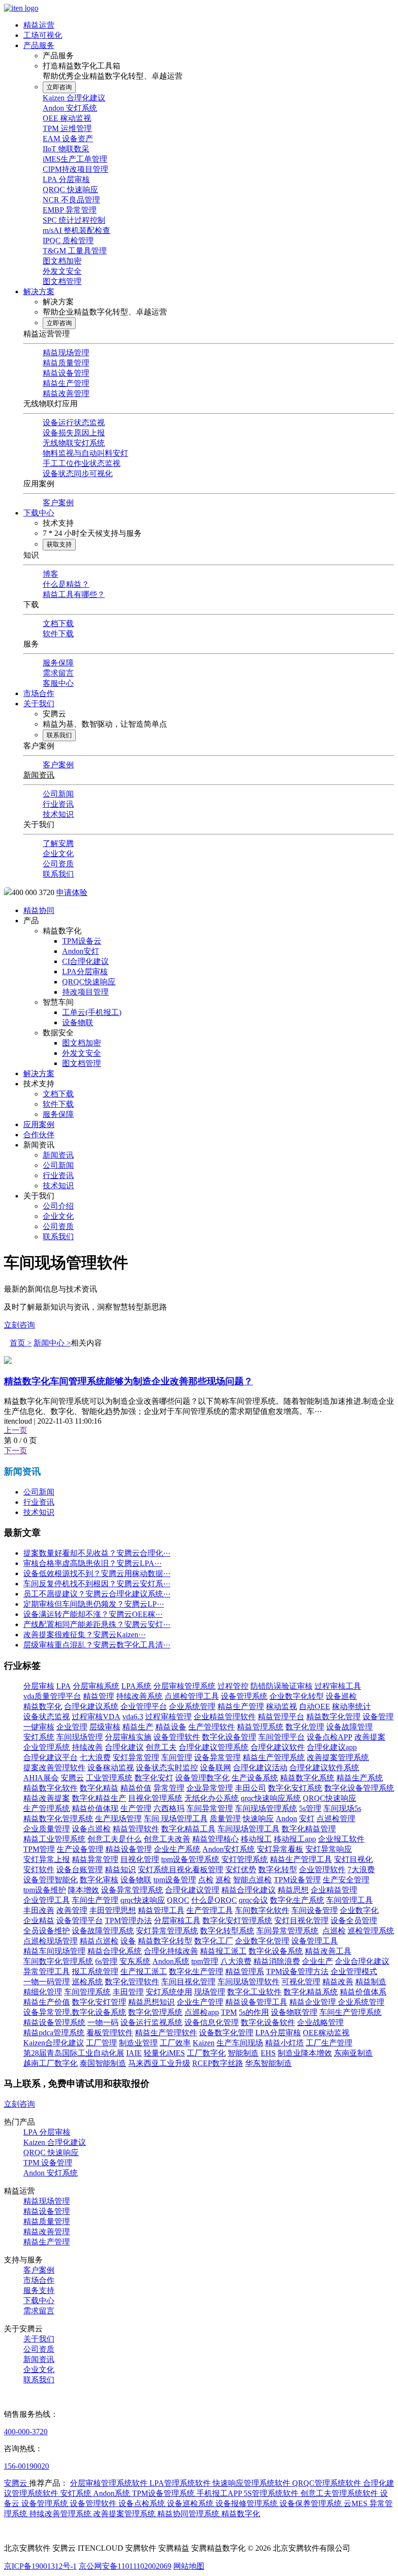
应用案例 (39, 1124)
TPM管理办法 (128, 1920)
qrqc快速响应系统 (271, 1798)
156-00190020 (26, 2466)
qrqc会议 (253, 1900)
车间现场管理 (80, 1737)
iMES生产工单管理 (75, 159)
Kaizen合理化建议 (54, 2043)
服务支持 (39, 2290)
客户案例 (58, 503)
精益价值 (136, 1788)
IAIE (134, 2053)
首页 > (21, 1343)
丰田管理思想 (113, 1910)
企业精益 (39, 1920)
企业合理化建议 (362, 1961)
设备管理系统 (244, 1696)
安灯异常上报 (47, 1859)
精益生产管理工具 (301, 1859)
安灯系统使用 (169, 1992)
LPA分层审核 (85, 972)
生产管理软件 (212, 1727)
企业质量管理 (47, 1829)
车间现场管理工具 (249, 1829)
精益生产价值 (47, 2002)
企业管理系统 (47, 1747)
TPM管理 (39, 1849)
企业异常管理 (210, 1788)
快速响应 (258, 1819)
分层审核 (39, 1686)
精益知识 (120, 1870)
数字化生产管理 (196, 1971)
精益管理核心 (216, 1839)
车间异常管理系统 (287, 1931)
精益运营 (39, 25)
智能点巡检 (252, 1880)
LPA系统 (136, 1686)
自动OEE (315, 1706)
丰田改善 (39, 1910)
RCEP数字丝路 (218, 2063)
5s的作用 (254, 2012)
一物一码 (103, 2022)
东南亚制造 (353, 2053)
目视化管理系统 (155, 1798)
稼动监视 (282, 1706)
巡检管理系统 (371, 1931)
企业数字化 (359, 1910)
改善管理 (72, 1910)
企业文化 (58, 854)
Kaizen (204, 2043)
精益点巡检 (99, 1941)
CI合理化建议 (85, 961)
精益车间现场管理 (54, 1951)
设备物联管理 (294, 2012)
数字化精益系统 (311, 1992)
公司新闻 (58, 794)
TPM (229, 2012)
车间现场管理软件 (249, 1982)
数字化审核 (99, 1880)
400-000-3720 (26, 2432)
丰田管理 (128, 1992)
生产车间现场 (240, 2043)
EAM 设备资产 (68, 139)
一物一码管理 (47, 1982)
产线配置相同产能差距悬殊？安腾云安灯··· (97, 1624)
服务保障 (58, 663)
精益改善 (338, 1982)
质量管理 (225, 1819)
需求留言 (58, 673)
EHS (268, 2053)
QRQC (178, 1900)
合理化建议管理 (192, 1890)
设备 (128, 1941)
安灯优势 (241, 1870)
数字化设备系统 (276, 1951)
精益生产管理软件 (166, 2033)
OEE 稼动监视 (67, 118)
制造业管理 (138, 2043)
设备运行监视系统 (151, 2022)
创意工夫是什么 (115, 1839)
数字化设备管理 (229, 1737)
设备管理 (378, 1717)
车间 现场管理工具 (176, 1819)
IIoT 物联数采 (66, 149)
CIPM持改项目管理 (75, 169)
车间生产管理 (95, 1900)
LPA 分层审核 (66, 179)
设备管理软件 (177, 1737)
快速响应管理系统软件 (252, 2483)
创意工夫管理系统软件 (340, 2493)
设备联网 (216, 1768)
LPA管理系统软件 (181, 2483)
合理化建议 (124, 1747)
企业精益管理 (334, 1890)
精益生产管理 (66, 383)
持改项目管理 (85, 992)
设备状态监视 (47, 1717)
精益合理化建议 (249, 1890)
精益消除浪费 (277, 1961)
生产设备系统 (255, 1778)
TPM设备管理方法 (297, 1971)
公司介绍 (58, 1206)
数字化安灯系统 (295, 1788)
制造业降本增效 (305, 2053)
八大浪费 (236, 1961)
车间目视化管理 (188, 1982)
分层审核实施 (128, 1737)
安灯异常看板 (280, 1849)
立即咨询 (59, 87)
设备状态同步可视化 (78, 474)
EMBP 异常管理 (70, 210)
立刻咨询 (19, 1325)
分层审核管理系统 (184, 1686)
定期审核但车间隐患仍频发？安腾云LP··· (94, 1604)
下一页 (16, 1451)
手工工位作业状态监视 (82, 463)
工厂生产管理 (329, 2043)
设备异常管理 (217, 1757)
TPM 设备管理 (48, 2163)
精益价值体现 (95, 1808)
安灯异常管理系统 (167, 1931)
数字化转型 (278, 1870)
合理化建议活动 (260, 1768)
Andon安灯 (81, 951)
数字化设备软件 (268, 2022)
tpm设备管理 (175, 1880)
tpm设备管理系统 (190, 1859)
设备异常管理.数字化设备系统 (75, 2012)
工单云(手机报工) (92, 1012)
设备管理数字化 (202, 1778)
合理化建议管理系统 (214, 1747)
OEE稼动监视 (326, 2033)
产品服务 (39, 45)
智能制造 (243, 2053)
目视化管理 (140, 1859)
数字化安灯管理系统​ (237, 1920)
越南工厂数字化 (50, 2063)
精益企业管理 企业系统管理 (337, 2002)
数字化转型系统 (227, 1931)
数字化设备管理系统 (359, 1788)
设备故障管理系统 (103, 1931)
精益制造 (371, 1982)
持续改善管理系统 (61, 2514)
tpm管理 (205, 1961)
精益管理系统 (260, 1727)
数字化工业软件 (254, 1992)
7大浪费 (361, 1870)
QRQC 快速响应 (70, 190)
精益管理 (99, 1696)
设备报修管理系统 (248, 2503)
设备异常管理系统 (132, 1890)
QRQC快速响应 (89, 982)
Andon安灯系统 (229, 1849)
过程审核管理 (168, 1717)
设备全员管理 (354, 1920)
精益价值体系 (363, 1992)
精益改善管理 (66, 393)
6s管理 (106, 1961)
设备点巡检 (91, 1829)
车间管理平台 (282, 1737)
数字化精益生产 (99, 1798)
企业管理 (72, 1727)
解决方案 (39, 291)
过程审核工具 (338, 1686)
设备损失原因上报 (74, 433)
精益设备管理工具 (256, 2002)
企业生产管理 (200, 2002)
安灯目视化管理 (301, 1920)
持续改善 (87, 1747)
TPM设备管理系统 (164, 2493)
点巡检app (202, 2012)
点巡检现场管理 (50, 1941)
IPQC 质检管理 (68, 241)
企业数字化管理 (262, 1941)
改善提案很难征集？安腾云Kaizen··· (84, 1635)
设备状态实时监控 (167, 1768)
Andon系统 (171, 1961)
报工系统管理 (95, 1971)
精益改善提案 (47, 1798)
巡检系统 (87, 1982)
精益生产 (138, 1727)
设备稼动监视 (111, 1768)
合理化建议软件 (278, 1747)
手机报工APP (220, 2493)
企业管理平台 (144, 1706)
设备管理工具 (315, 1941)
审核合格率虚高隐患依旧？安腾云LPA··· (92, 1563)
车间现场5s (342, 1808)
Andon (286, 1819)
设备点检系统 (143, 2503)
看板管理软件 (110, 2033)
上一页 (16, 1430)
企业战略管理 (320, 2022)
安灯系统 (39, 1737)
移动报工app (295, 1839)
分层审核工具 (177, 1920)
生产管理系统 (47, 1808)
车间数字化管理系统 (58, 1961)
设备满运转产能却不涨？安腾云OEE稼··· (93, 1614)
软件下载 (58, 634)
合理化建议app (332, 1747)
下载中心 (39, 513)
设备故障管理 (349, 1727)
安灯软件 (39, 1870)
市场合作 (39, 693)
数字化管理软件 (132, 1982)
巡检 (223, 1880)
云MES (357, 2503)
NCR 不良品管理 (71, 200)
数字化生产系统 (297, 1900)
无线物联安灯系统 (74, 443)
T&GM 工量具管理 (75, 251)
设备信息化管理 (212, 2022)
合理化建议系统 (91, 1706)
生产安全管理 (346, 1880)
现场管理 (210, 1992)
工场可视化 (43, 35)
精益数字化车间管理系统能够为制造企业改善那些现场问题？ (128, 1381)
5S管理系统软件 (272, 2493)
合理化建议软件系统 (324, 1768)
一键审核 (39, 1727)
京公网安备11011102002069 (125, 2566)
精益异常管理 (95, 1859)
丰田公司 (250, 1788)
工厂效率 (175, 2043)
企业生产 (317, 1961)
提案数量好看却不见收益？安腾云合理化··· (97, 1553)
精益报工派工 (223, 1951)
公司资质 (58, 864)
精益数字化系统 (307, 1778)
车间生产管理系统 (350, 2012)
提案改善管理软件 (54, 1768)
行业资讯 (58, 804)
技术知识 (58, 814)
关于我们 (39, 704)
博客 (50, 574)
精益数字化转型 (165, 1941)
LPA (64, 1686)
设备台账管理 (80, 1870)
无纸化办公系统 (212, 1798)
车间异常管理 (210, 1808)
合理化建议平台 (50, 1757)
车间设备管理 (315, 1910)
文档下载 (58, 623)
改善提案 (370, 1737)
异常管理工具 (47, 1971)
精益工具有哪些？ (74, 594)
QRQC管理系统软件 (328, 2483)
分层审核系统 (96, 1686)
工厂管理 (101, 2043)
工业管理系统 (109, 1778)
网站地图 (189, 2566)
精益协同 (39, 910)
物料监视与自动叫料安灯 (85, 453)
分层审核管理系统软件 (110, 2483)
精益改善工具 (328, 1951)
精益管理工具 (161, 1910)
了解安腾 (58, 843)
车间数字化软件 (262, 1910)
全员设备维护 (47, 1931)
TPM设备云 (82, 941)
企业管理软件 (322, 1870)
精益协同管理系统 (189, 2514)
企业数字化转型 (297, 1696)
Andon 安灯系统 (70, 108)
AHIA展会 (41, 1778)
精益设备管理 (66, 373)
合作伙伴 (39, 1135)
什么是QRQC (214, 1900)
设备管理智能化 (50, 1880)
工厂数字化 (206, 2053)
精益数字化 (43, 1706)
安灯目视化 (353, 1859)
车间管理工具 (349, 1900)
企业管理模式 (354, 1971)
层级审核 (105, 1727)
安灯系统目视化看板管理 (181, 1870)
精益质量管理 (66, 363)
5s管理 (310, 1808)
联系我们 (59, 735)
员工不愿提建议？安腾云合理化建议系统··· (97, 1594)
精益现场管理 (66, 353)
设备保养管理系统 (312, 2503)
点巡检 (334, 1931)
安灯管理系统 (245, 1859)
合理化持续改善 (171, 1951)
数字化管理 (305, 1727)
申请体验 (72, 892)
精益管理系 (245, 1971)
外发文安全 (62, 271)
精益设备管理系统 (54, 2022)
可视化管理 (301, 1982)
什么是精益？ (66, 584)
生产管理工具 (210, 1910)
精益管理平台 (281, 1717)
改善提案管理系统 (338, 1757)
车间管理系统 (87, 1992)
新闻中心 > (52, 1343)
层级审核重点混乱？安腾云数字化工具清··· (97, 1645)
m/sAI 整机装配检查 (76, 230)
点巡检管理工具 (192, 1696)
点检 (206, 1880)
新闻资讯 (39, 775)
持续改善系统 (139, 1696)
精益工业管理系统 (54, 1839)
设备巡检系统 (191, 2503)
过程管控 (233, 1686)
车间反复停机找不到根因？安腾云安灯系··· (97, 1584)
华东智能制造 (268, 2063)
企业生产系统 (177, 1849)
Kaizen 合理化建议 (74, 98)
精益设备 (171, 1727)
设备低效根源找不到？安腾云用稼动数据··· (97, 1573)
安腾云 (72, 1778)
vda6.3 (133, 1717)
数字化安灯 (154, 1778)
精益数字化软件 (50, 1788)
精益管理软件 (136, 1829)
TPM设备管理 (297, 1880)
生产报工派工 (144, 1971)
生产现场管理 (118, 1819)
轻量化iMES (164, 2053)
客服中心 (58, 683)
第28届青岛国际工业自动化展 (74, 2053)
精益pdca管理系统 (54, 2033)
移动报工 (256, 1839)
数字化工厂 (214, 1941)
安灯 (307, 1819)
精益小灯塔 (284, 2043)
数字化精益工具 (188, 1829)
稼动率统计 (351, 1706)
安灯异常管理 (136, 1757)
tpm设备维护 (45, 1890)
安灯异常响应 (329, 1849)
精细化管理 (43, 1992)
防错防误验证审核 (282, 1686)
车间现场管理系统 (266, 1808)
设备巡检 (341, 1696)
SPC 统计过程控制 (74, 220)
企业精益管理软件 (225, 1717)
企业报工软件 (341, 1839)
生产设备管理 (80, 1849)
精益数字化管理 (333, 1717)
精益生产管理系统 (274, 1757)
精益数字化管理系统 (58, 1819)
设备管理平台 (80, 1920)
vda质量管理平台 (52, 1696)
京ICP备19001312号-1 (40, 2566)
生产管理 (136, 1808)
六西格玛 (169, 1808)
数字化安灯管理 (99, 2002)
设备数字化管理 (226, 2033)
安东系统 (135, 1961)
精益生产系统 (360, 1778)
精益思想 (293, 1890)
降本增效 (83, 1890)
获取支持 (59, 544)
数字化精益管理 (309, 1829)
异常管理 (169, 1788)
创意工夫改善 (167, 1839)
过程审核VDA (96, 1717)
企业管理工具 (47, 1900)
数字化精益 (99, 1788)
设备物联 (78, 1022)
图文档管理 (62, 281)
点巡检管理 (336, 1819)
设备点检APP (330, 1737)
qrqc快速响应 (143, 1900)
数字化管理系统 (155, 2012)
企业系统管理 (192, 1706)
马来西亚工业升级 (159, 2063)
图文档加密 (62, 261)
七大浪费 (95, 1757)
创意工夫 (161, 1747)
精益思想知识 (151, 2002)
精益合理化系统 (115, 1951)
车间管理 (177, 1757)
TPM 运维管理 (67, 128)
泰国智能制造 (103, 2063)
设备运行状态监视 (74, 423)
